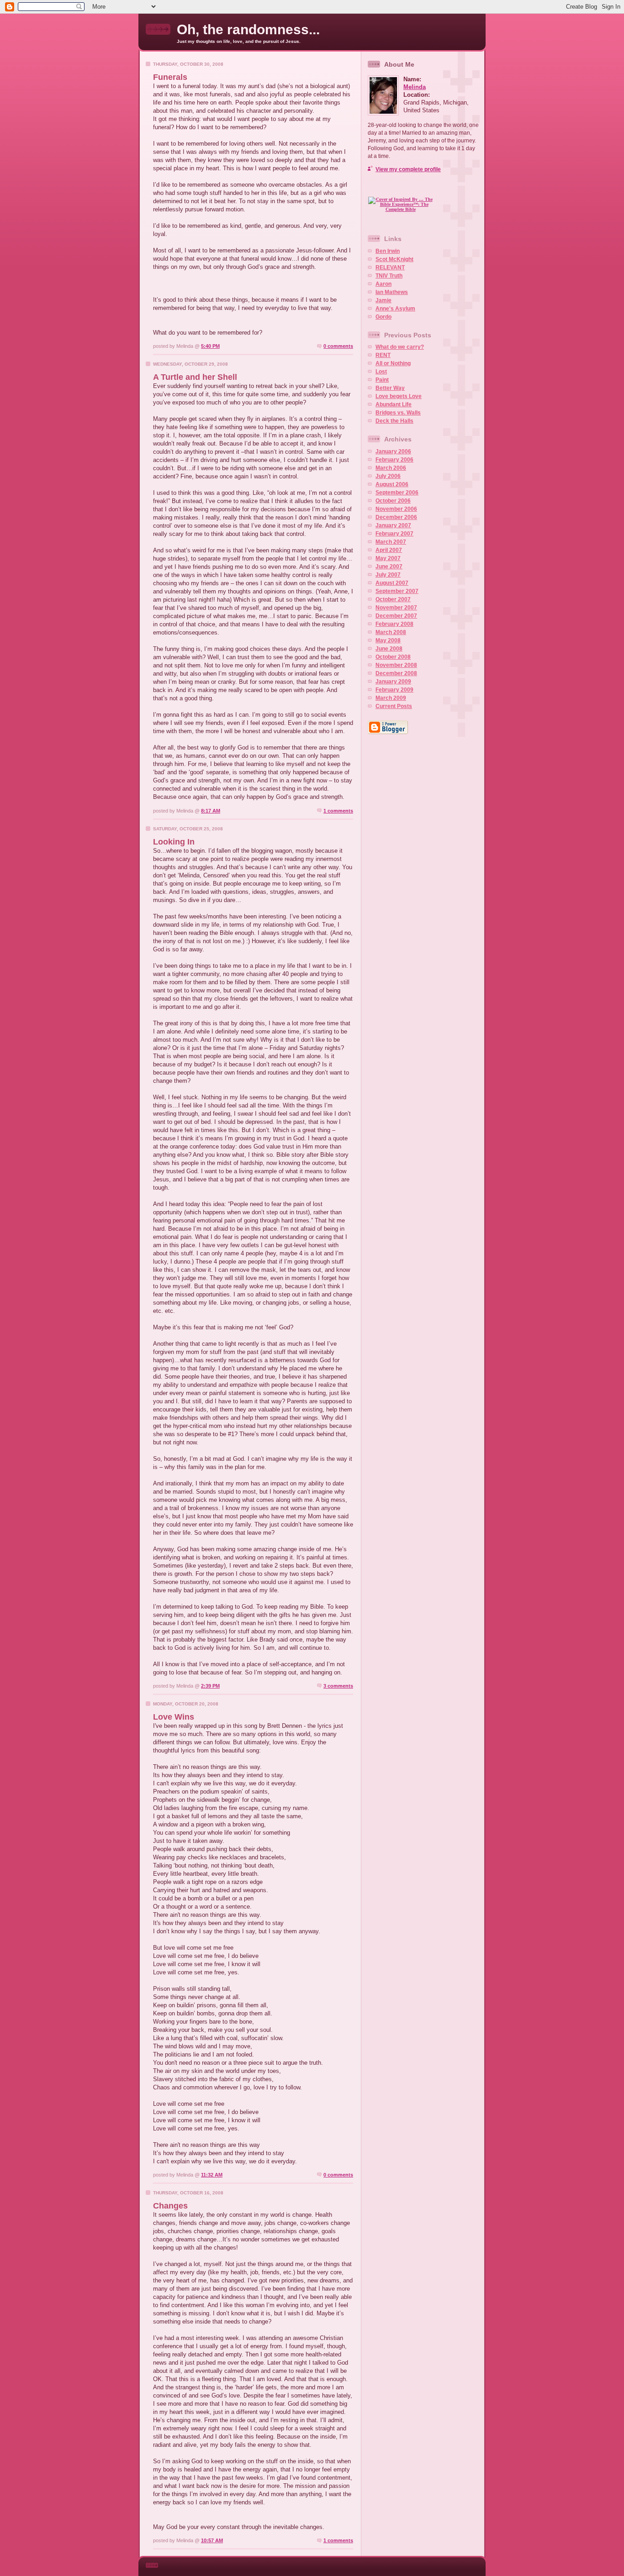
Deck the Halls (394, 421)
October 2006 (393, 501)
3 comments (338, 1686)
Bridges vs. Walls (398, 413)
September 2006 (397, 493)
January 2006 (393, 451)
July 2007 (388, 575)
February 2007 (394, 534)
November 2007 (396, 608)
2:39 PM (210, 1686)
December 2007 (396, 616)
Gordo (383, 317)
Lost (381, 372)
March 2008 (391, 632)
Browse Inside (405, 189)
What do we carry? (400, 347)
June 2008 (389, 649)
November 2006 (396, 509)
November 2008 (396, 665)
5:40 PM (210, 346)
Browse (381, 221)
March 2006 (391, 468)
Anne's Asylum (395, 309)
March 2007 (391, 542)
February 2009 (394, 690)
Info (400, 221)
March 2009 (391, 698)
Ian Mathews (392, 292)
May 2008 (388, 640)
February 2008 (394, 624)
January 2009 (393, 682)
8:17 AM (211, 811)
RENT (383, 355)
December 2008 (396, 673)
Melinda (415, 87)
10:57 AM (212, 2540)
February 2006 (394, 460)
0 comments (338, 346)
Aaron (383, 284)
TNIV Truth (389, 276)
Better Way (390, 388)
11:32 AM (212, 2175)
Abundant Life (394, 404)
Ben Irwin (388, 251)
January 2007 (393, 525)
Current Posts (394, 706)
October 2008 (393, 657)
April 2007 (389, 550)
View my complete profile (408, 169)
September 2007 (397, 591)
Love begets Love (399, 396)
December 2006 (396, 517)
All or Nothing (393, 363)
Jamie (383, 300)
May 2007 (388, 558)
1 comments (338, 811)
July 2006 (388, 476)
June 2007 (389, 567)
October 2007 (393, 599)
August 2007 (392, 583)
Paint (382, 380)
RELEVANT (390, 268)
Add (419, 221)
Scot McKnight (394, 259)
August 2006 (392, 484)
